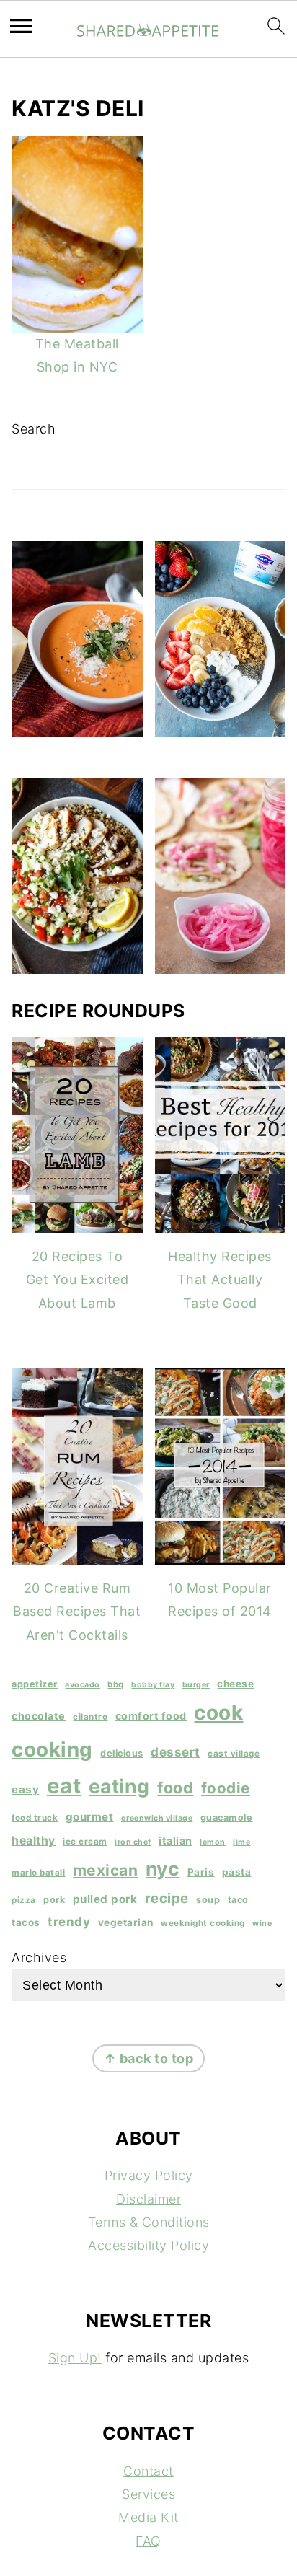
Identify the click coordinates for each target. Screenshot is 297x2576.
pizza (24, 1900)
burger (196, 1685)
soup (208, 1900)
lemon (213, 1842)
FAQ (148, 2541)
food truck (35, 1818)
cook (218, 1713)
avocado (83, 1685)
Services (148, 2494)
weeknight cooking (203, 1923)
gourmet (90, 1817)
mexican (106, 1870)
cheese (235, 1684)
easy (25, 1789)
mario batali (38, 1873)
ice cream (85, 1842)
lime (241, 1842)
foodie (226, 1788)
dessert (176, 1752)
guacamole (227, 1817)
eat (64, 1786)
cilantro (90, 1717)
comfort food (151, 1716)
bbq (116, 1684)
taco (238, 1900)
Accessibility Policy (148, 2245)
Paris (201, 1872)
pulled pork (105, 1899)
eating (119, 1786)
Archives (39, 1957)
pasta (237, 1872)
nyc (163, 1868)
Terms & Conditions (149, 2222)
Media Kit (148, 2517)
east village (234, 1754)
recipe (167, 1898)
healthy (34, 1841)
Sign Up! (75, 2358)
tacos (26, 1922)
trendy (69, 1921)
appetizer (35, 1684)
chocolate (39, 1716)
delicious (122, 1753)
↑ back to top (149, 2058)
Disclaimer (148, 2199)
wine (262, 1924)
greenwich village (157, 1818)
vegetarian (126, 1922)
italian (176, 1841)
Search (34, 429)
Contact (148, 2471)
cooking (52, 1749)
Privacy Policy (149, 2175)
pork (54, 1900)
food (175, 1788)
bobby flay (153, 1685)
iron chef (133, 1842)
